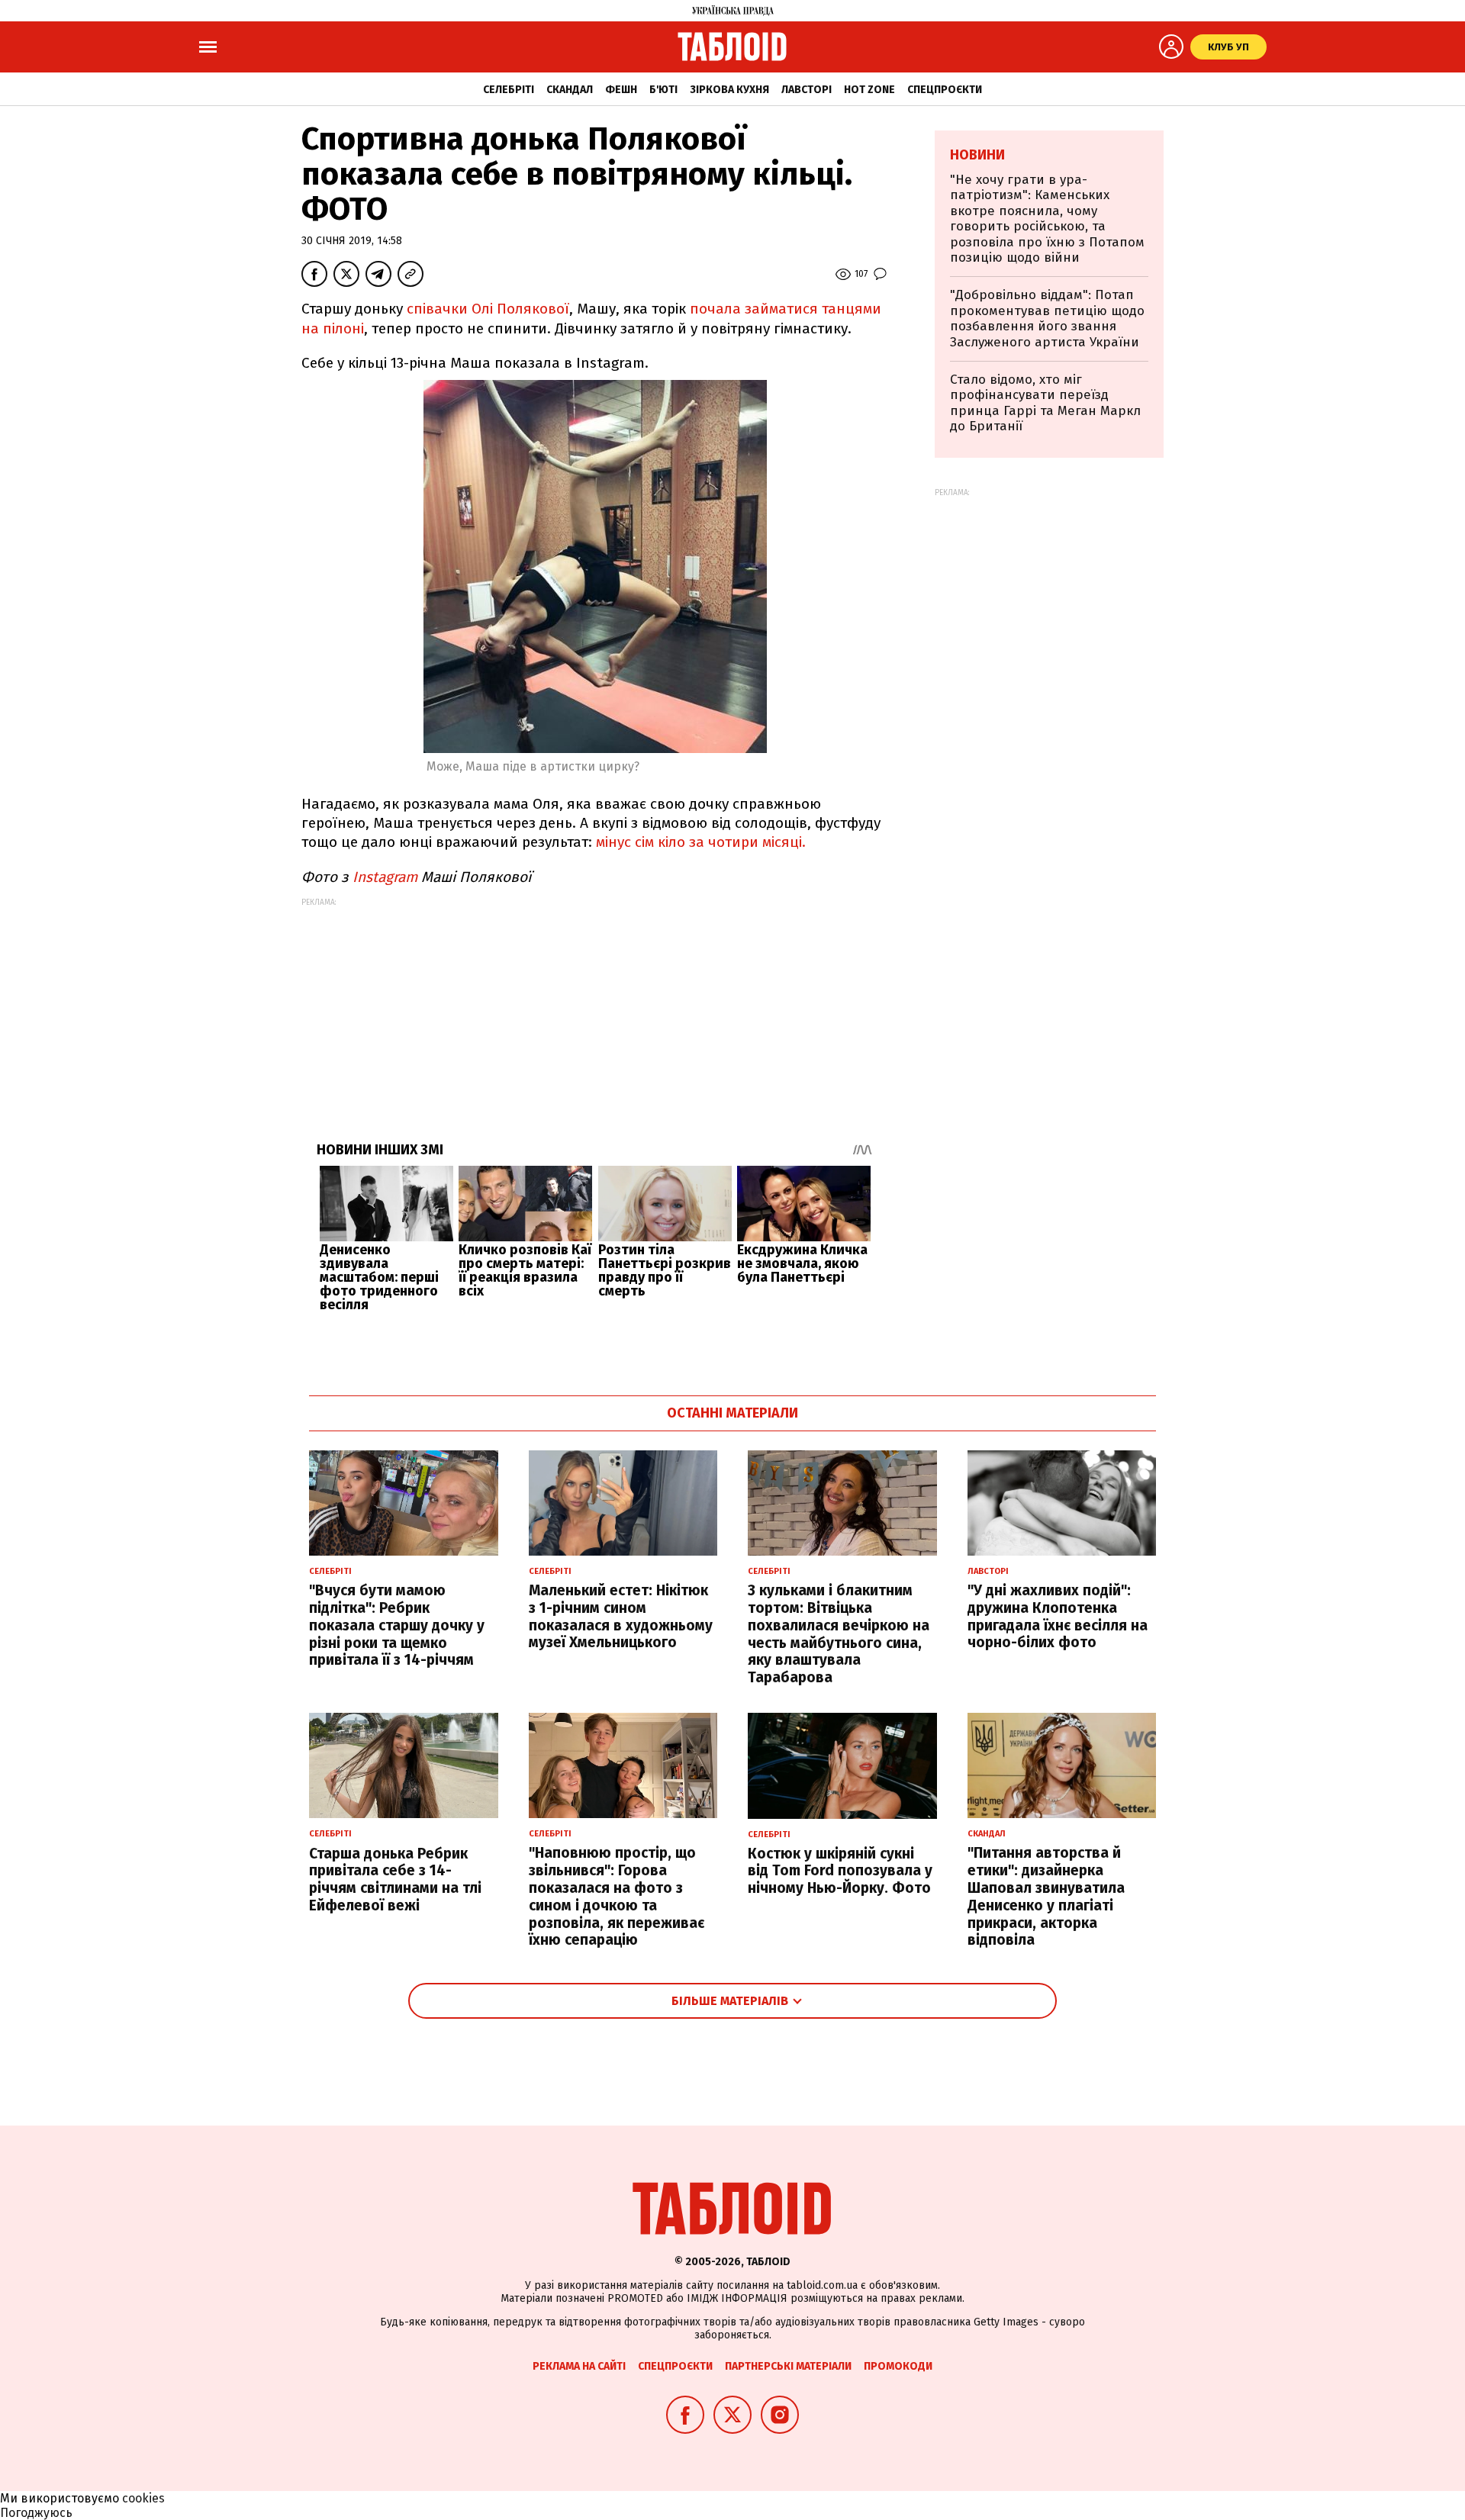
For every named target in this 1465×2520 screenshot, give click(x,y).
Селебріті (509, 90)
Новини (977, 155)
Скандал (570, 90)
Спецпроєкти (945, 90)
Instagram (385, 877)
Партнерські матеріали (788, 2366)
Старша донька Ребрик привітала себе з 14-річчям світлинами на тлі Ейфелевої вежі (395, 1880)
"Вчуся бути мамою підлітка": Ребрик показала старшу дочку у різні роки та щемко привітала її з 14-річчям (397, 1625)
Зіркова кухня (729, 90)
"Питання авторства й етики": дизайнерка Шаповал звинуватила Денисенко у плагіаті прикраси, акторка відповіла (1046, 1896)
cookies (143, 2498)
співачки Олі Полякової (488, 309)
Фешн (621, 90)
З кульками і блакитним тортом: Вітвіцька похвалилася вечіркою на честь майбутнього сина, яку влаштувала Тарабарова (839, 1634)
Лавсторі (807, 90)
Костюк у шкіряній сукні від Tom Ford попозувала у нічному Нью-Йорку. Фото (840, 1871)
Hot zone (869, 90)
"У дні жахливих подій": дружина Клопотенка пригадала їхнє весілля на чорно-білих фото (1058, 1616)
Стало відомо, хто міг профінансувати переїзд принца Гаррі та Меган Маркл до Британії (1045, 403)
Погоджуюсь (36, 2513)
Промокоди (898, 2366)
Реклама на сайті (579, 2366)
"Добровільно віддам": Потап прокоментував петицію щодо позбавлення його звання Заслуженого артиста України (1047, 318)
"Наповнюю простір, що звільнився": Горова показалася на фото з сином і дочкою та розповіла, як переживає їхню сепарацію (617, 1896)
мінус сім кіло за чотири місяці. (701, 842)
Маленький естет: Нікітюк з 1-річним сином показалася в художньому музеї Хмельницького (621, 1616)
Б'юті (663, 90)
